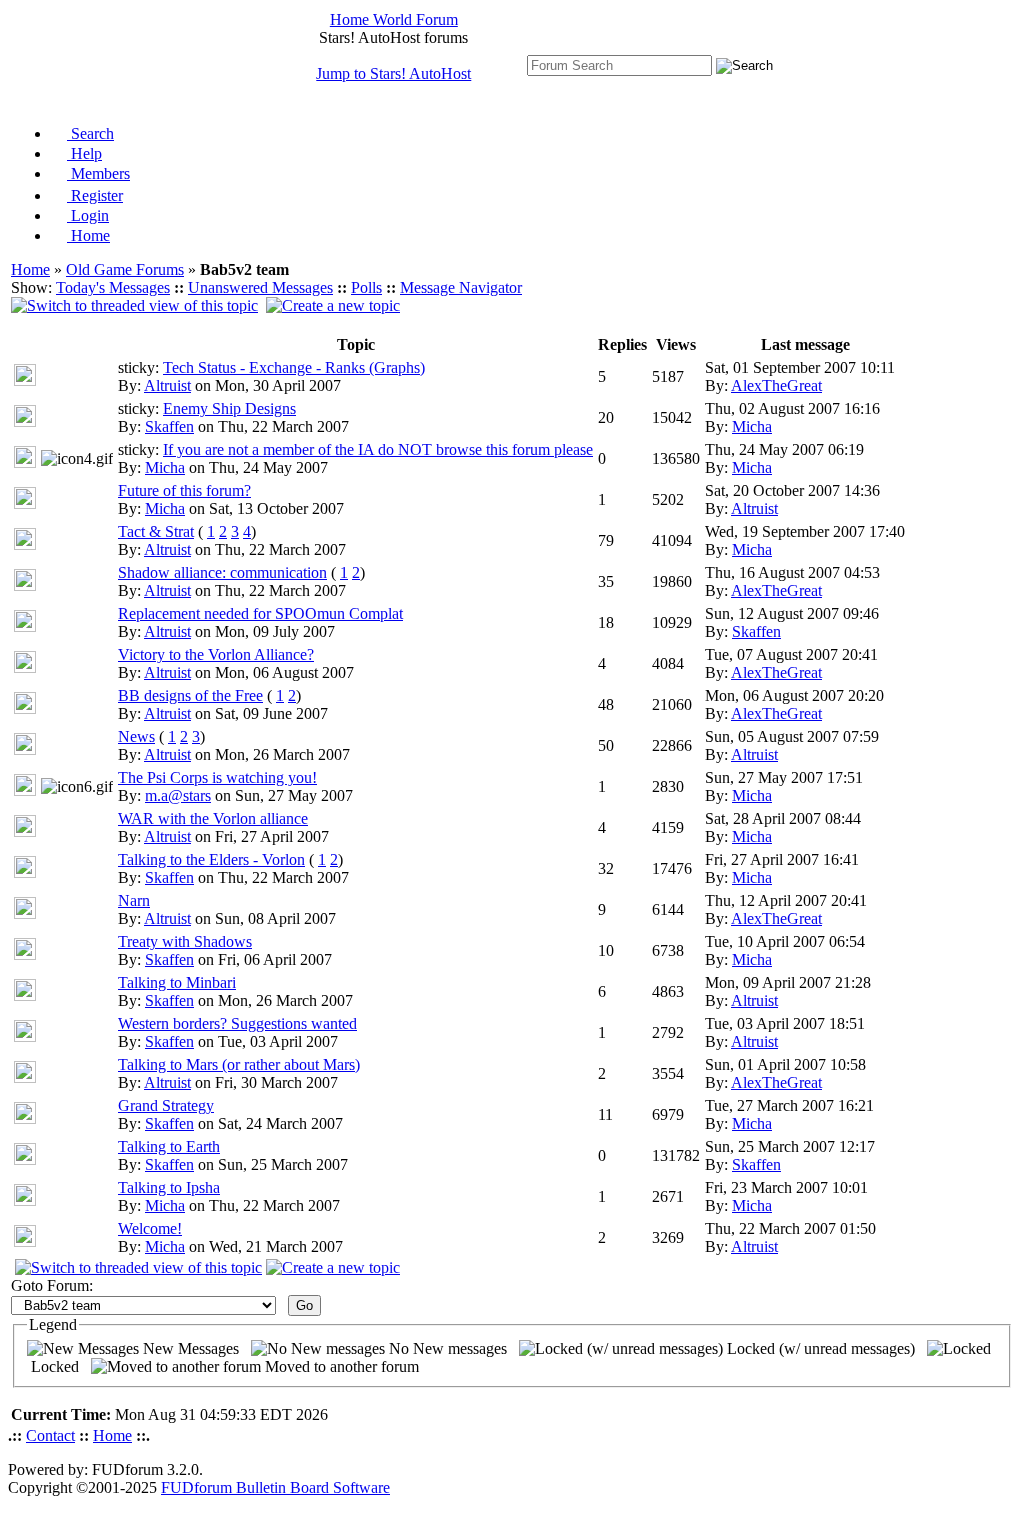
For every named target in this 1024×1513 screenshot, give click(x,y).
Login (88, 215)
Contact (50, 1435)
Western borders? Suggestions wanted (237, 1023)
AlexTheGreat (776, 385)
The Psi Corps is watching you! (217, 777)
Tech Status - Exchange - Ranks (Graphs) (294, 367)
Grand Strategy (166, 1105)
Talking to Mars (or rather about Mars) (239, 1064)
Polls (366, 287)
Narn (134, 900)
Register (95, 195)
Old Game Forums (125, 269)
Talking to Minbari (177, 982)
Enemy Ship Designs (229, 408)
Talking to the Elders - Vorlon (211, 859)
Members (98, 173)
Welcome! (150, 1228)
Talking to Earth (169, 1146)
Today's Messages (113, 287)
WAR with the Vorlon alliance (213, 818)
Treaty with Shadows (185, 941)
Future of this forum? (184, 490)
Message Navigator (461, 287)
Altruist (167, 385)
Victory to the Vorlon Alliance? (216, 654)
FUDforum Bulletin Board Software (275, 1487)
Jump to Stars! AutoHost (393, 73)
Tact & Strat (156, 531)
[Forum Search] (619, 64)
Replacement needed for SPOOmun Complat (260, 613)
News (136, 736)
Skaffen (169, 426)
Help (84, 153)
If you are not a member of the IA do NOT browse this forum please (378, 449)
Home (88, 235)
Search (90, 133)
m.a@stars (178, 795)
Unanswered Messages (260, 287)
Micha (752, 426)
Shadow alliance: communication (222, 572)
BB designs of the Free (190, 695)
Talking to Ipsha (169, 1187)
